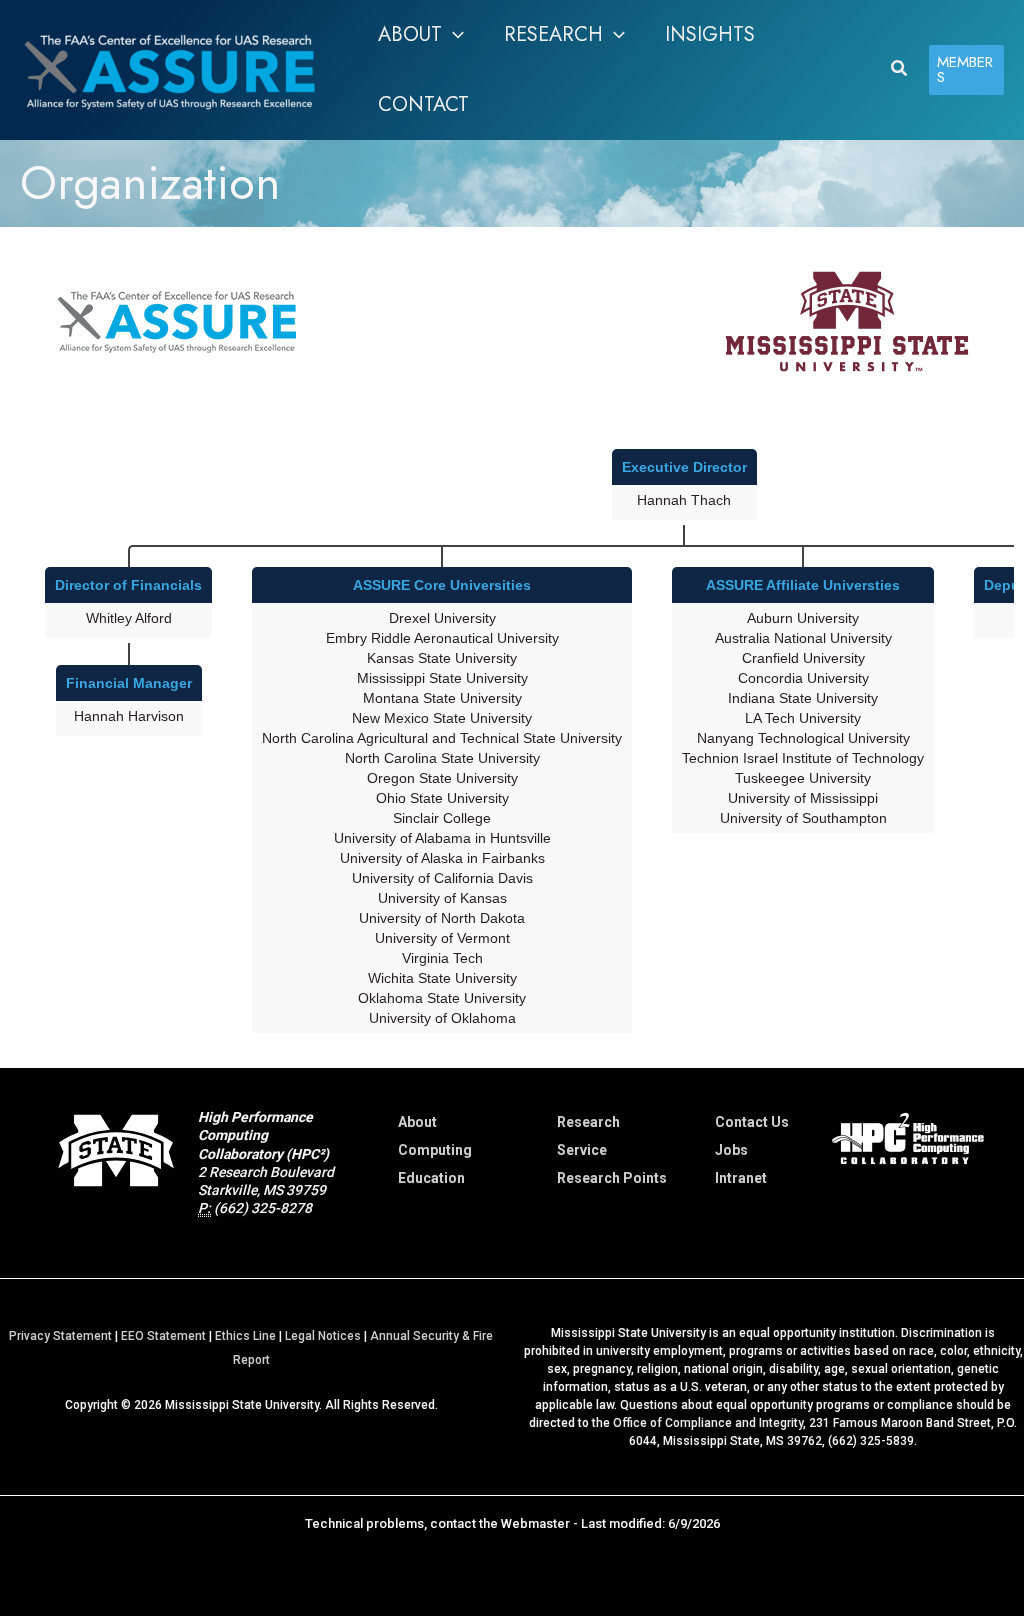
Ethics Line (245, 1336)
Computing (435, 1150)
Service (582, 1150)
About (417, 1122)
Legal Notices (323, 1336)
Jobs (731, 1150)
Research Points (612, 1178)
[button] (453, 35)
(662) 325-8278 (263, 1208)
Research (588, 1122)
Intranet (741, 1178)
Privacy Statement (60, 1336)
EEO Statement (163, 1336)
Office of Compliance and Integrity (708, 1423)
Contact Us (752, 1122)
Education (431, 1178)
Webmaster (535, 1523)
